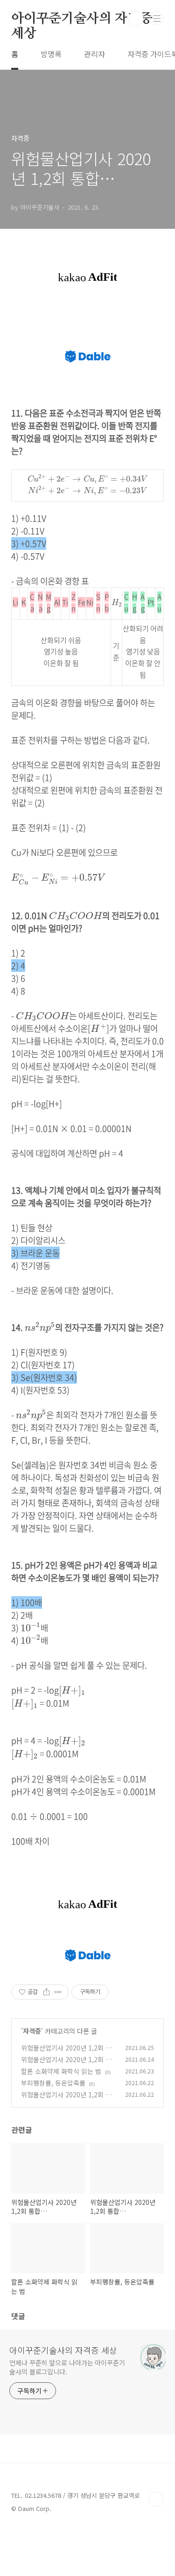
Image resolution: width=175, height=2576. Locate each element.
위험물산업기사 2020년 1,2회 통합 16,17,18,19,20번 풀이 (66, 2064)
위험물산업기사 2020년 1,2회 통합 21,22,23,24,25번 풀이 (66, 2053)
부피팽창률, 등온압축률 (53, 2083)
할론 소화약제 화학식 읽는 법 (61, 2071)
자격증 (32, 2031)
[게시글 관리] (58, 1992)
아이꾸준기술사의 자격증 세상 (82, 19)
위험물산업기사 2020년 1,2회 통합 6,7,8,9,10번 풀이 (66, 2099)
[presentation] (88, 479)
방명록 (51, 54)
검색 (136, 19)
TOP (156, 2499)
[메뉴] (157, 18)
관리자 (94, 54)
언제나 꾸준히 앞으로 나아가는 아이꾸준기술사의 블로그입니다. (67, 2367)
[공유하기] (46, 1992)
